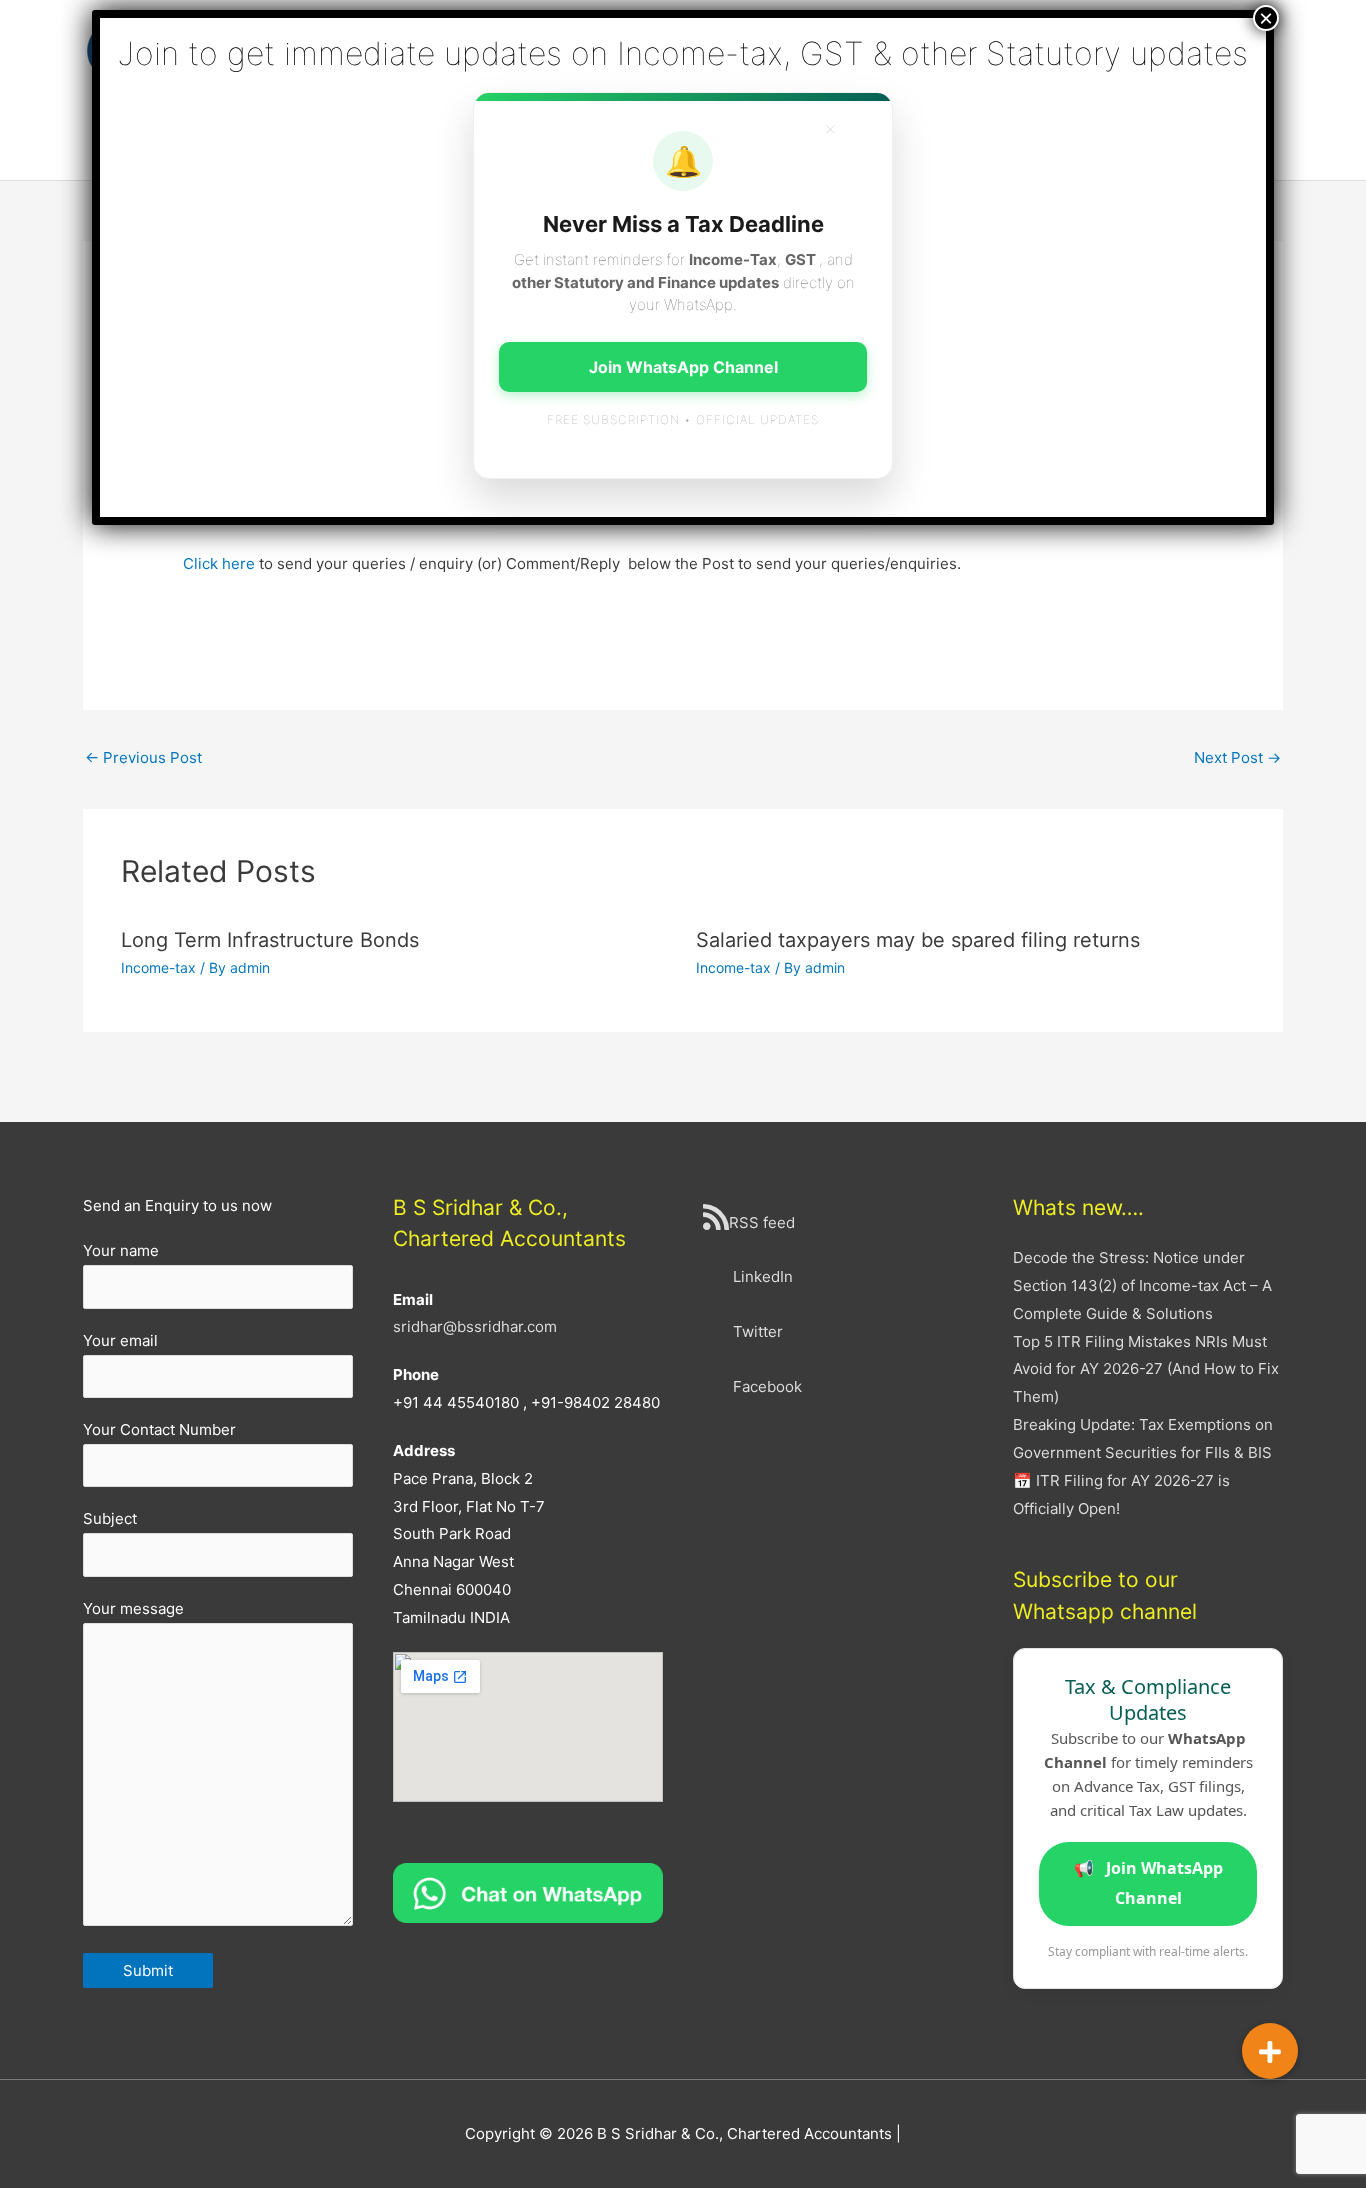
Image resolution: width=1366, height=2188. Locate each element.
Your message (133, 1608)
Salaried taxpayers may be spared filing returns (918, 940)
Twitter (758, 1331)
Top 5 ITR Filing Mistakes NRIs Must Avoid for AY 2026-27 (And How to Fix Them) (1146, 1369)
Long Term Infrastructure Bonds (270, 940)
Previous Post (143, 757)
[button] (1270, 2051)
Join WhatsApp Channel (1148, 1883)
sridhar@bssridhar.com (475, 1326)
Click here (219, 563)
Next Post (1237, 757)
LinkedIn (763, 1276)
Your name (121, 1250)
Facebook (767, 1386)
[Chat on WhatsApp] (528, 1891)
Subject (110, 1518)
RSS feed (762, 1222)
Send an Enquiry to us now (177, 1205)
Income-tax (158, 967)
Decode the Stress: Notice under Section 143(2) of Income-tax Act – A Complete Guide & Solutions (1142, 1285)
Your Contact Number (159, 1429)
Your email (120, 1340)
